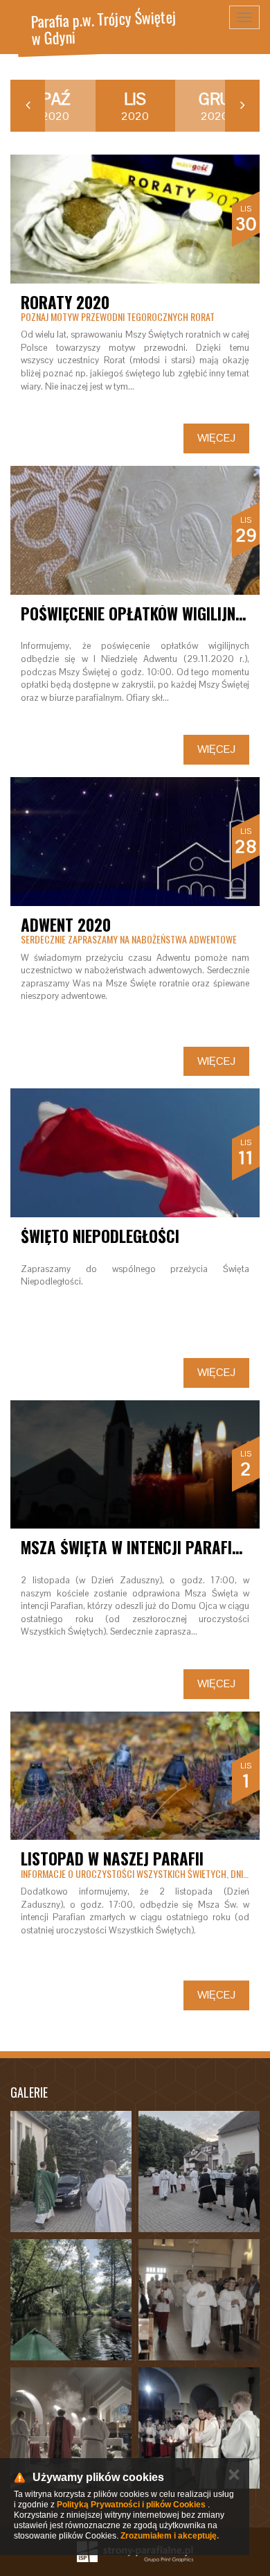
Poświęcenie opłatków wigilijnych (141, 613)
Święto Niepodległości (100, 1236)
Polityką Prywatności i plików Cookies (131, 2505)
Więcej (216, 438)
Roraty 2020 (65, 302)
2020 (55, 106)
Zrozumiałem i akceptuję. (170, 2536)
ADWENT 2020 (66, 925)
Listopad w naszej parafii (112, 1859)
